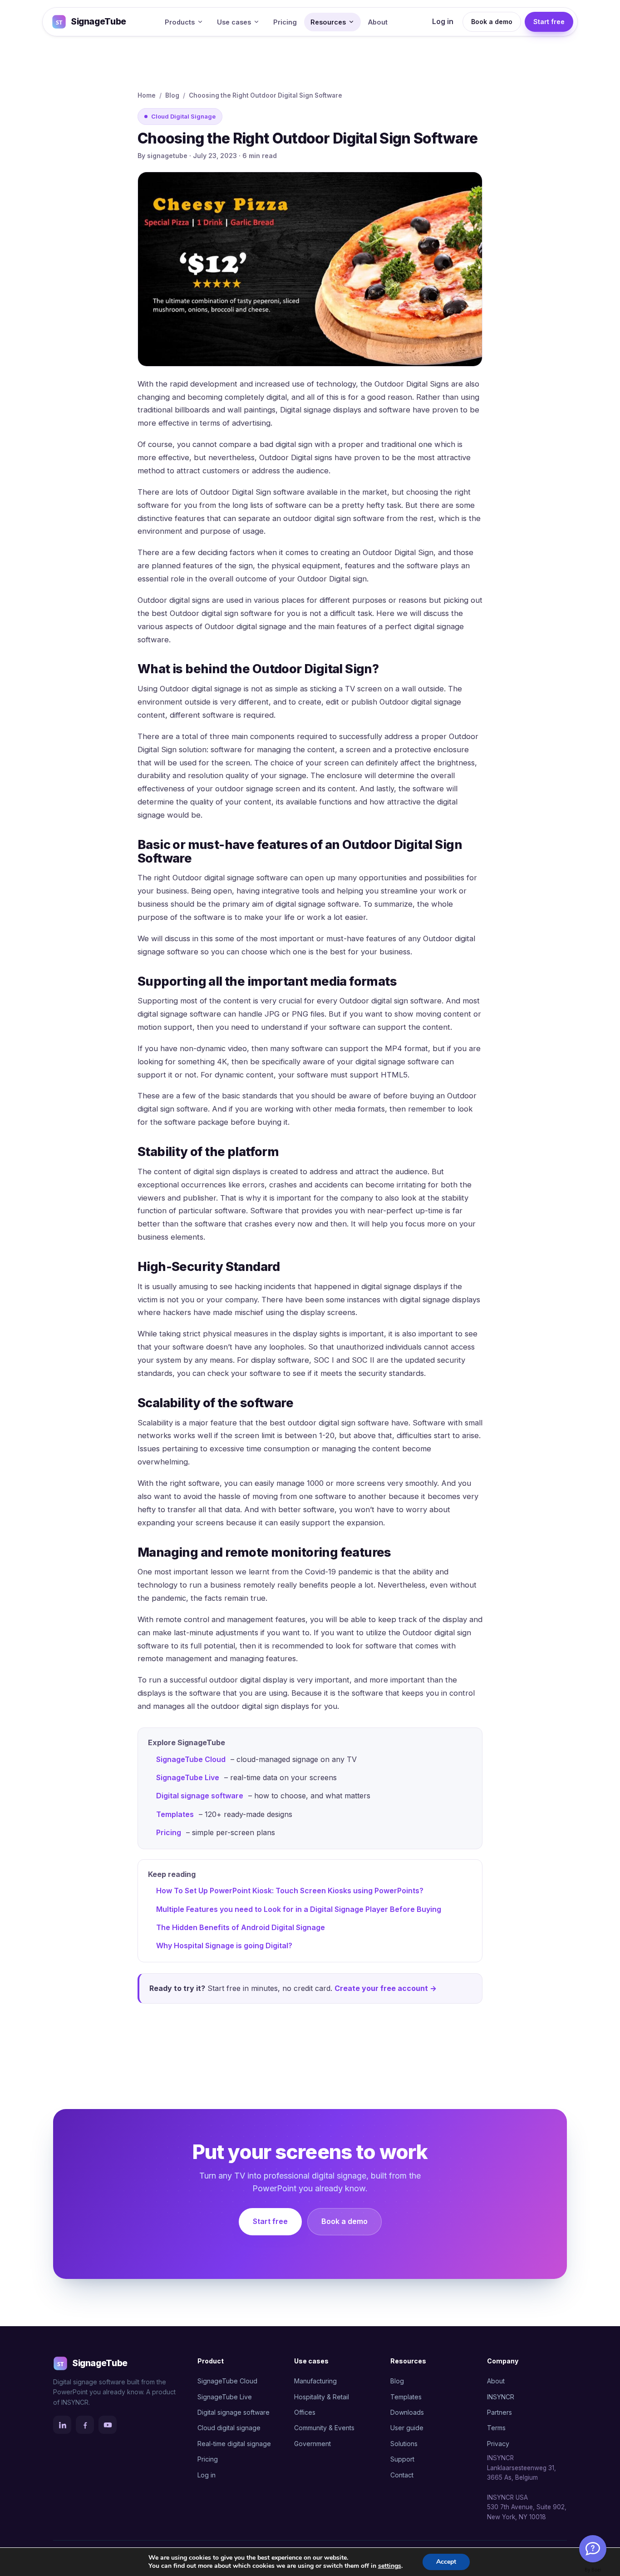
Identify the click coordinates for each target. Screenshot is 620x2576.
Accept (446, 2562)
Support (402, 2459)
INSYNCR (501, 2397)
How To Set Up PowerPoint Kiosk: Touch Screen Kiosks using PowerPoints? (290, 1891)
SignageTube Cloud (191, 1759)
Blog (172, 95)
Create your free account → (386, 1988)
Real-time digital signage (234, 2444)
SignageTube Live (188, 1777)
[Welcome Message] (593, 2549)
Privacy (498, 2444)
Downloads (407, 2412)
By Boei (593, 2570)
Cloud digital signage (229, 2428)
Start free (549, 22)
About (378, 22)
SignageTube (98, 22)
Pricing (285, 22)
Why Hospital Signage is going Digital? (224, 1946)
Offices (305, 2412)
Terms (496, 2428)
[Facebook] (85, 2425)
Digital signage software (200, 1796)
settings (390, 2566)
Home (147, 95)
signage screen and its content (301, 789)
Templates (175, 1814)
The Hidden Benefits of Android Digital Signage (241, 1927)
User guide (407, 2428)
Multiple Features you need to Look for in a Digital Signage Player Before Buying (299, 1909)
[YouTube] (108, 2425)
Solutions (404, 2444)
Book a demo (492, 22)
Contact (402, 2475)
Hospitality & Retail (322, 2397)
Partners (499, 2412)
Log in (443, 21)
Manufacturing (315, 2381)
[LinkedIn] (62, 2425)
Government (312, 2444)
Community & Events (324, 2428)
